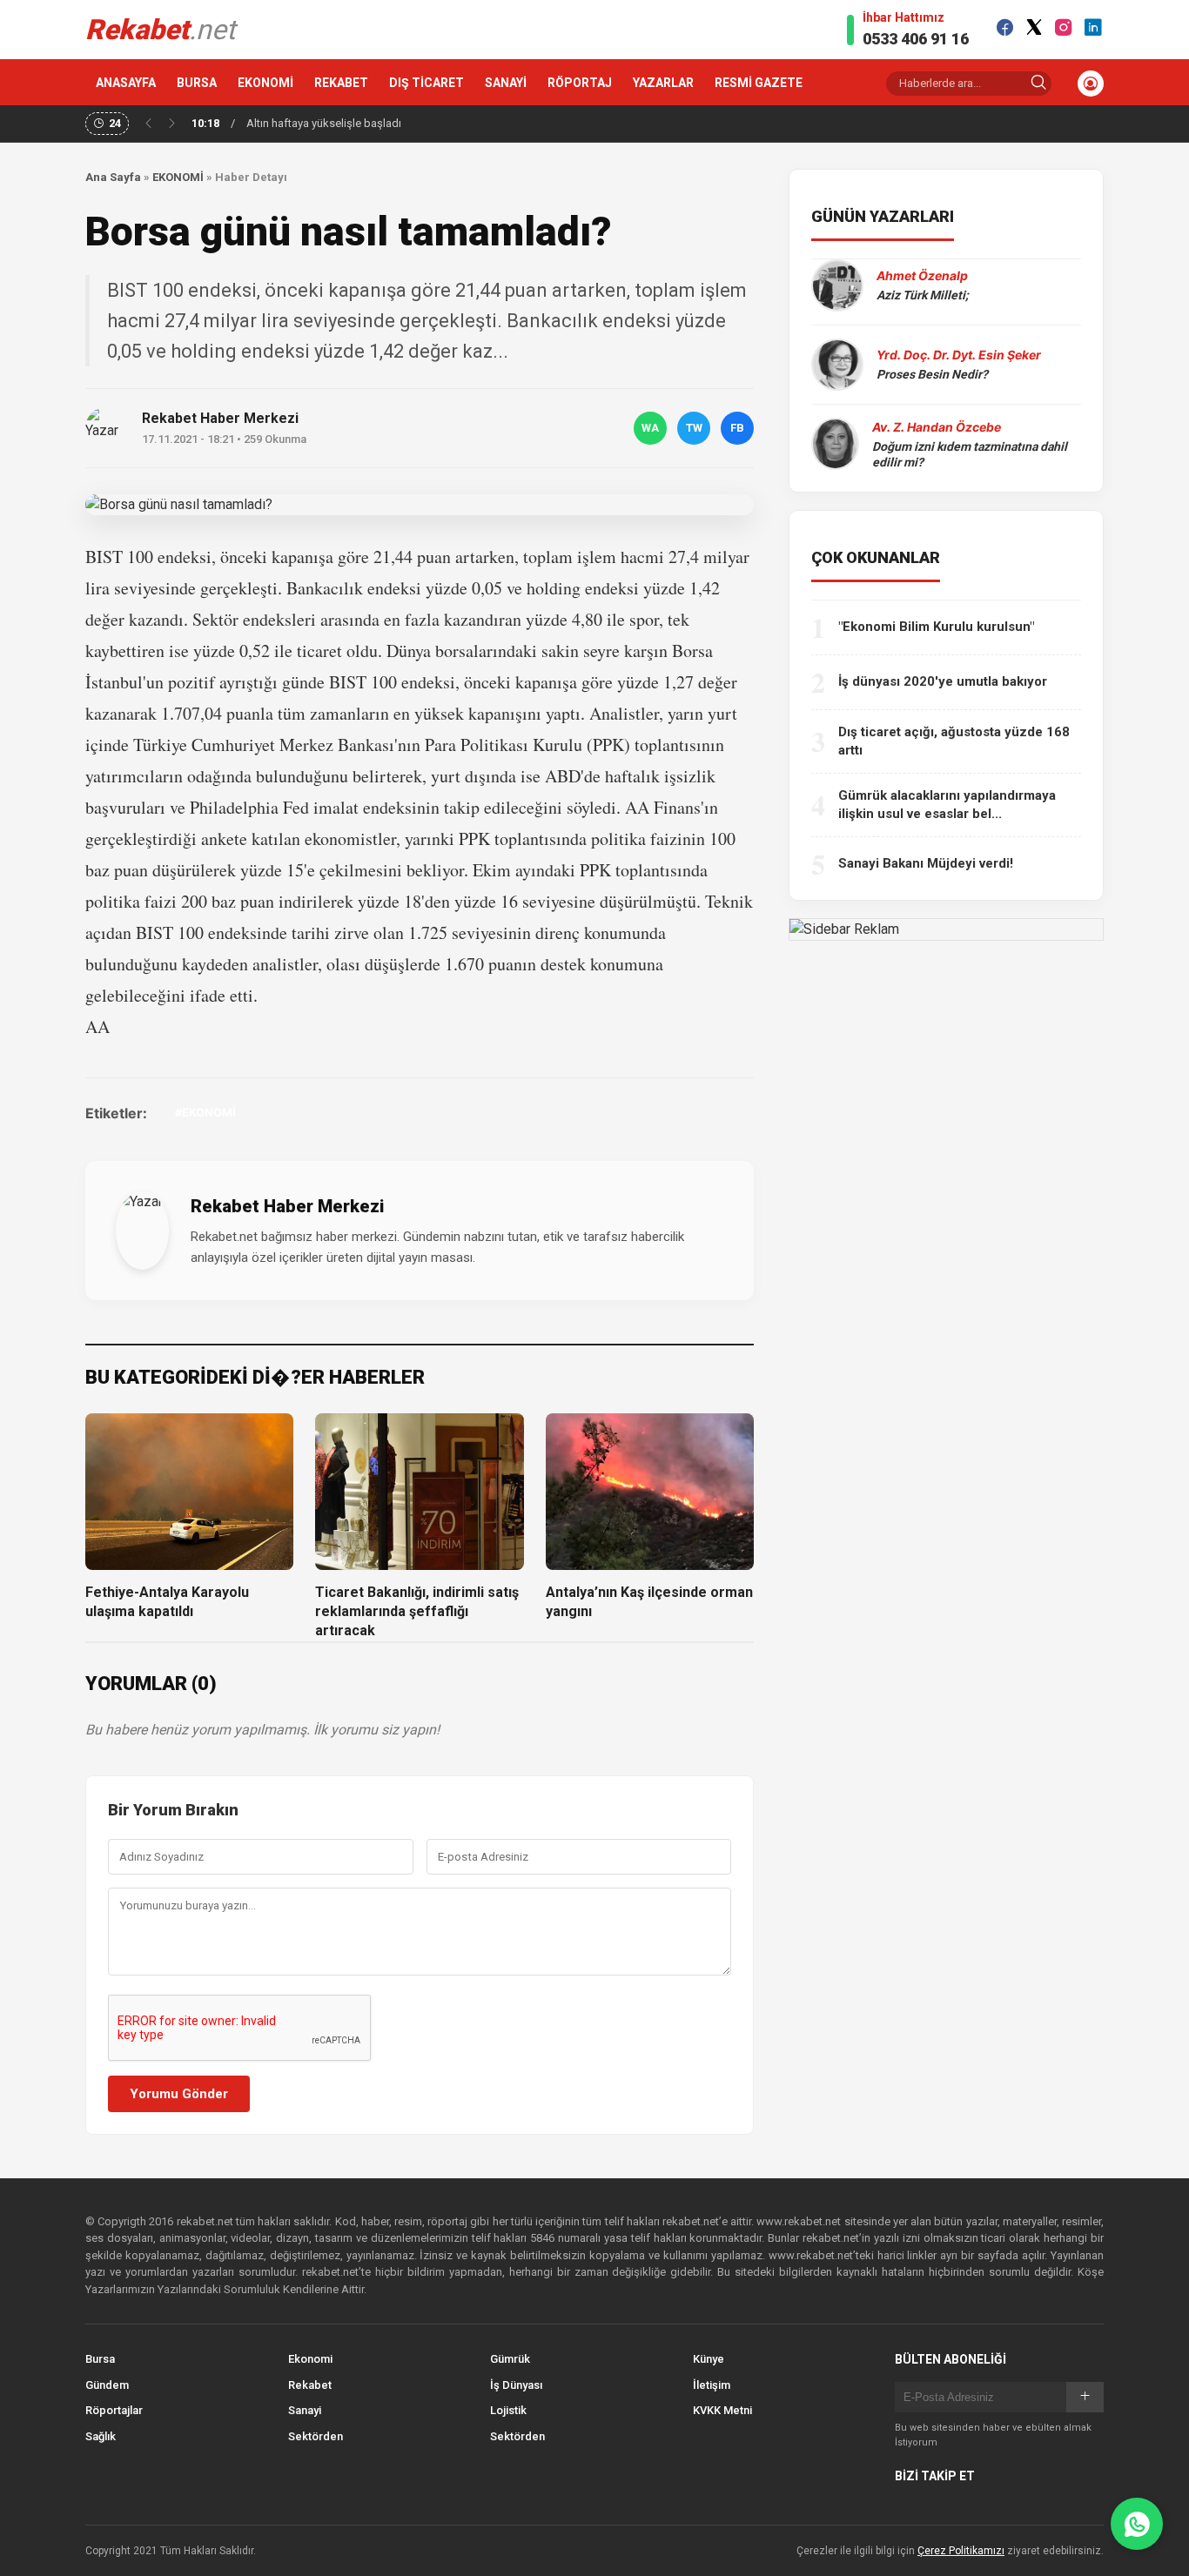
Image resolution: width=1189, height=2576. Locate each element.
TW (694, 428)
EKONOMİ (265, 83)
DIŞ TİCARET (427, 83)
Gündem (107, 2385)
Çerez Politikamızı (961, 2551)
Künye (709, 2359)
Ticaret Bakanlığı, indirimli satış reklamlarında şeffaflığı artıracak (417, 1612)
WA (650, 428)
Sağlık (101, 2436)
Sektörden (316, 2436)
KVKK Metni (722, 2410)
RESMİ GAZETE (759, 83)
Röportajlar (114, 2410)
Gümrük (510, 2359)
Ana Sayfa (113, 177)
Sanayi (305, 2410)
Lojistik (508, 2410)
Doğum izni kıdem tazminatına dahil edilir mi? (970, 454)
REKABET (341, 83)
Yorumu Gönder (179, 2094)
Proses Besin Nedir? (932, 374)
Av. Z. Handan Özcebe (937, 427)
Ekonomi (310, 2359)
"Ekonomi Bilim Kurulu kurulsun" (936, 627)
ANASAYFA (126, 83)
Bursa (100, 2359)
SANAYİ (506, 83)
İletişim (712, 2385)
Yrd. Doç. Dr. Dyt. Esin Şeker (959, 355)
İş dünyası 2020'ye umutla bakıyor (943, 681)
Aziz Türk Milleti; (923, 295)
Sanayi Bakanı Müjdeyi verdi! (926, 863)
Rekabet (310, 2385)
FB (737, 428)
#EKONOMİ (205, 1112)
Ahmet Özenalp (922, 275)
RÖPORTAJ (580, 83)
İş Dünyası (516, 2385)
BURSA (197, 83)
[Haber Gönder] (1137, 2524)
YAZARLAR (663, 83)
